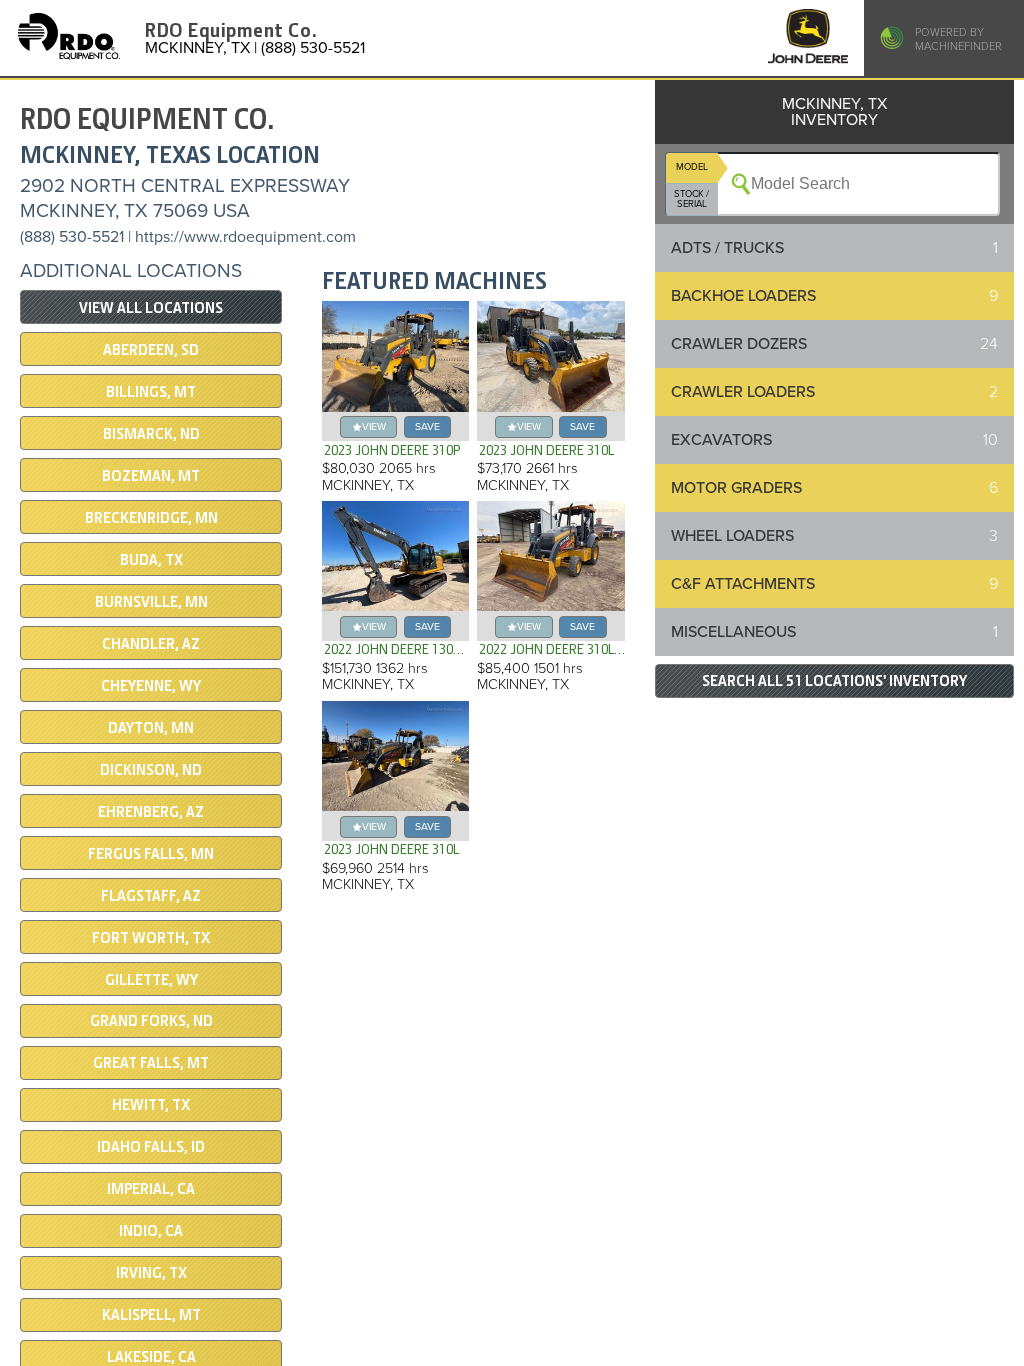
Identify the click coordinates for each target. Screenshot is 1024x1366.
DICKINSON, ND (151, 770)
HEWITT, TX (151, 1105)
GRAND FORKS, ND (151, 1021)
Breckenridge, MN (151, 518)
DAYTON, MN (151, 728)
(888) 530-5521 (72, 237)
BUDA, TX (151, 560)
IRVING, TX (151, 1273)
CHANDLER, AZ (151, 644)
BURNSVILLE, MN (151, 602)
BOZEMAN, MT (151, 476)
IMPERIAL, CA (151, 1189)
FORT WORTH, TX (151, 938)
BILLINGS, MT (151, 392)
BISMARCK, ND (151, 434)
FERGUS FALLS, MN (151, 854)
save (427, 426)
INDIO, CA (151, 1231)
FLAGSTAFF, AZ (151, 896)
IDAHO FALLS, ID (151, 1147)
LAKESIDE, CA (151, 1357)
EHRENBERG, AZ (151, 812)
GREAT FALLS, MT (151, 1063)
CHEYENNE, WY (151, 686)
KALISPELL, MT (151, 1315)
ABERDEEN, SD (151, 350)
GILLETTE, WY (151, 980)
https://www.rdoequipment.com (245, 237)
